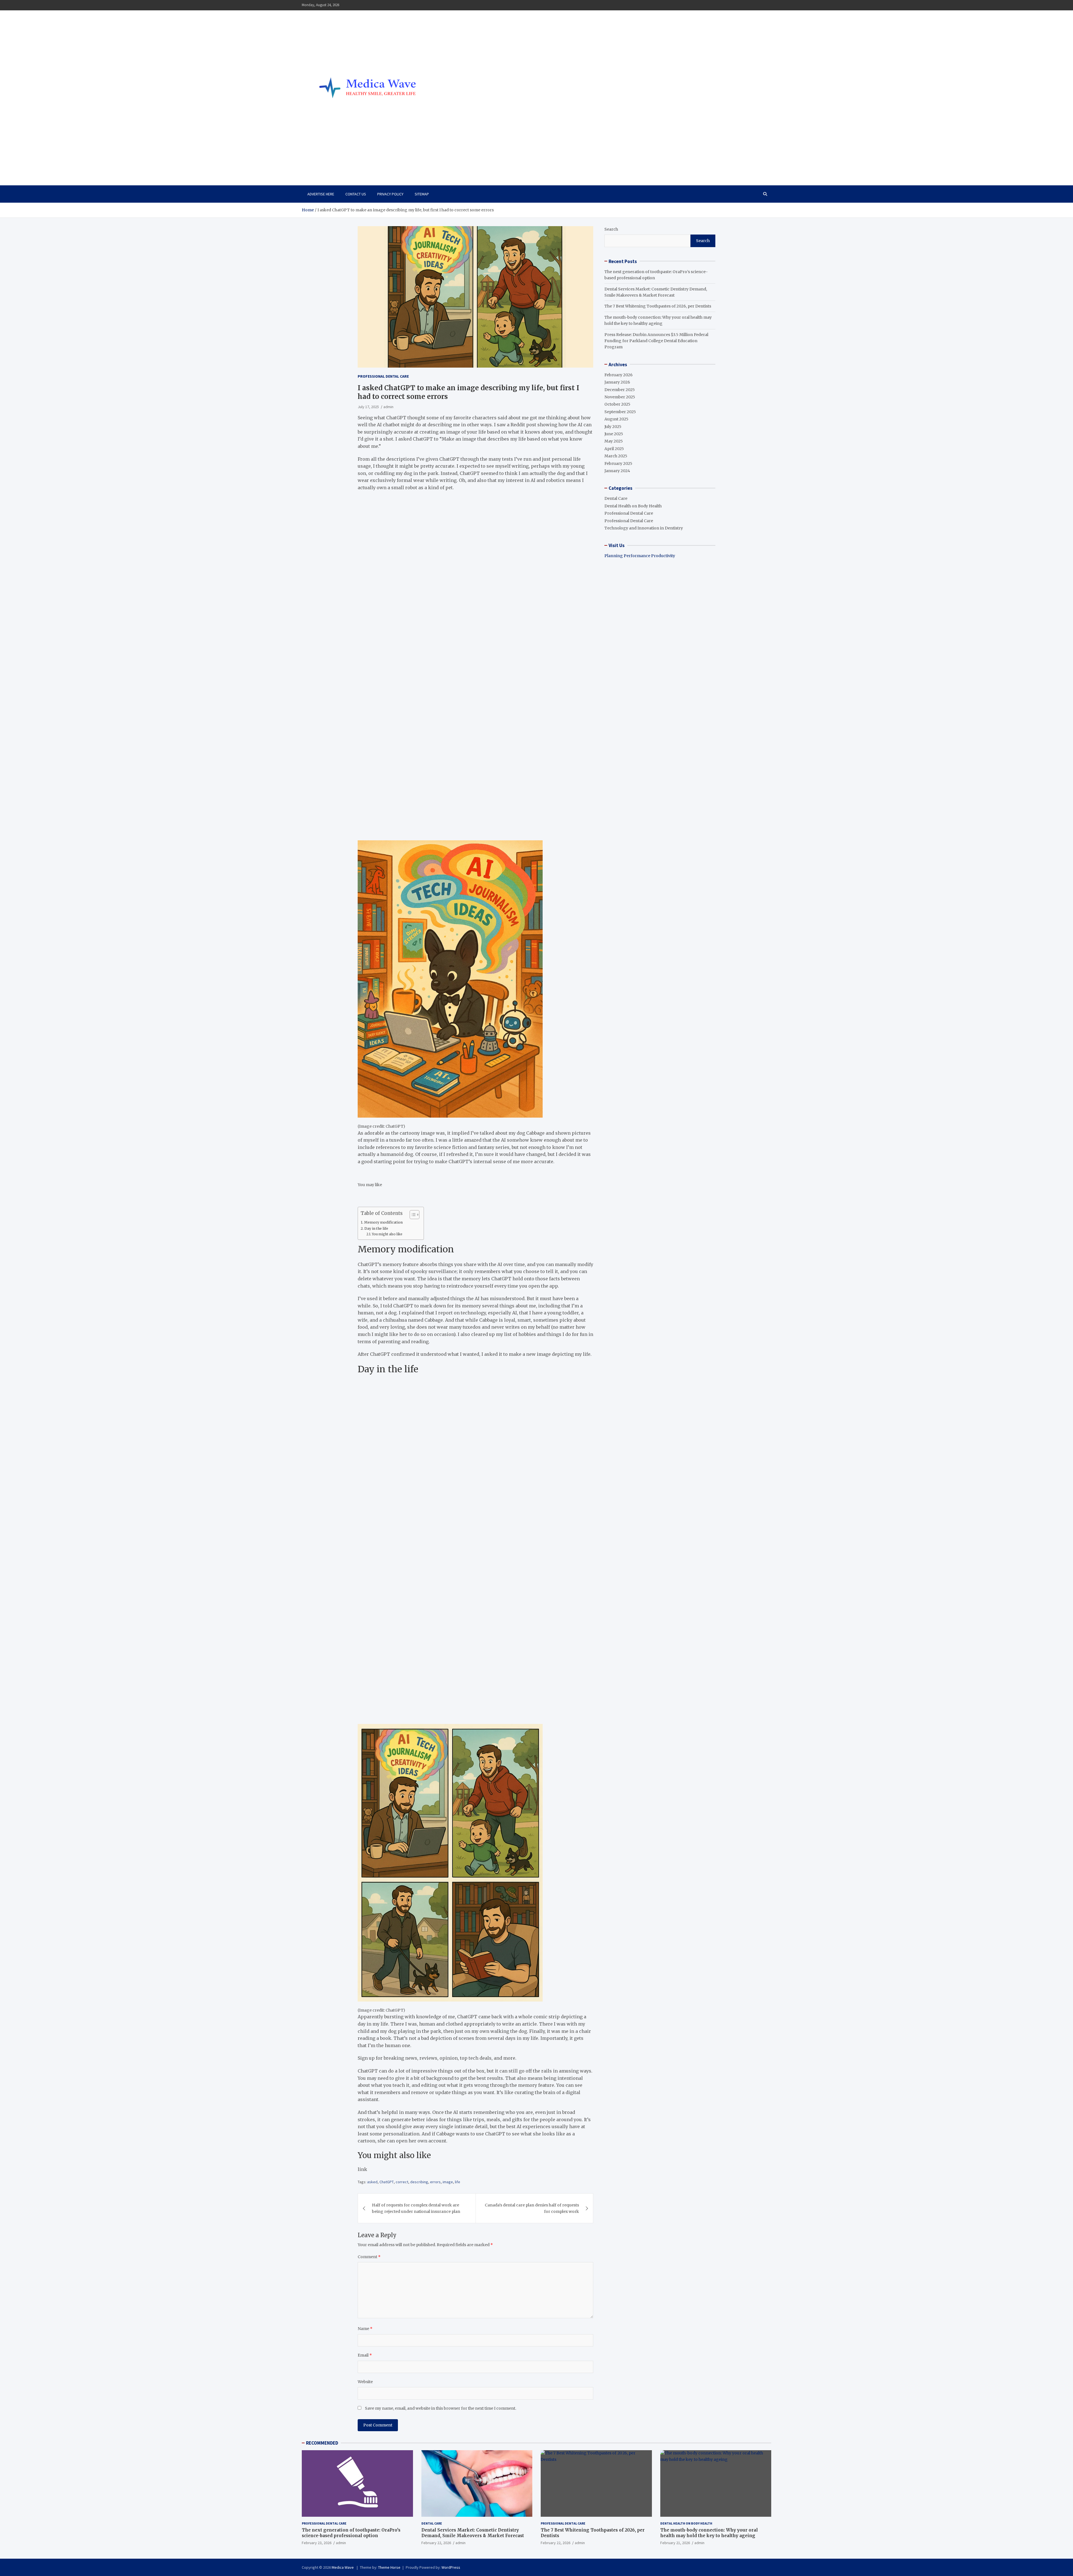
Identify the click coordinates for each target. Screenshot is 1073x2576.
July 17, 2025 (368, 407)
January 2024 (617, 471)
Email (365, 2355)
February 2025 (618, 463)
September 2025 (620, 411)
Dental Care (616, 498)
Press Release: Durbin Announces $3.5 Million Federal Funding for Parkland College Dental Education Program (656, 341)
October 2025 (617, 404)
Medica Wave (332, 161)
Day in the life (376, 1228)
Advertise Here (321, 194)
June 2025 (614, 434)
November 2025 (620, 397)
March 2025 (616, 456)
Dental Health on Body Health (633, 506)
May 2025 (614, 441)
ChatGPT (387, 2182)
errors (435, 2182)
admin (388, 407)
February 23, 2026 (317, 2543)
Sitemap (422, 194)
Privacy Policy (390, 194)
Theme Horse (389, 2567)
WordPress (451, 2567)
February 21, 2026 (675, 2543)
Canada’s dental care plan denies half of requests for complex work (532, 2208)
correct (402, 2182)
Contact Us (356, 194)
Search (611, 229)
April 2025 (614, 448)
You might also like (387, 1234)
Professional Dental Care (383, 376)
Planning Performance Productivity (640, 556)
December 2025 (620, 389)
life (458, 2182)
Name (365, 2329)
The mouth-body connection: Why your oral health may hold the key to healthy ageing (709, 2533)
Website (365, 2382)
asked (372, 2182)
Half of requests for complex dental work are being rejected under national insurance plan (416, 2208)
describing (419, 2182)
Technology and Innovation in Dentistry (644, 528)
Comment (369, 2257)
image (448, 2182)
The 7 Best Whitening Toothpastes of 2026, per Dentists (658, 306)
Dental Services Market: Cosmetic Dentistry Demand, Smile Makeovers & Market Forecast (473, 2533)
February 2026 (619, 375)
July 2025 (613, 426)
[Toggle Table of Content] (412, 1215)
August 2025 (616, 419)
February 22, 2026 (436, 2543)
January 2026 (617, 382)
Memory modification (383, 1222)
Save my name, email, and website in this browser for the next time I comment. (441, 2408)
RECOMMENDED (322, 2443)
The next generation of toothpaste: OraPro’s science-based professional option (351, 2533)
